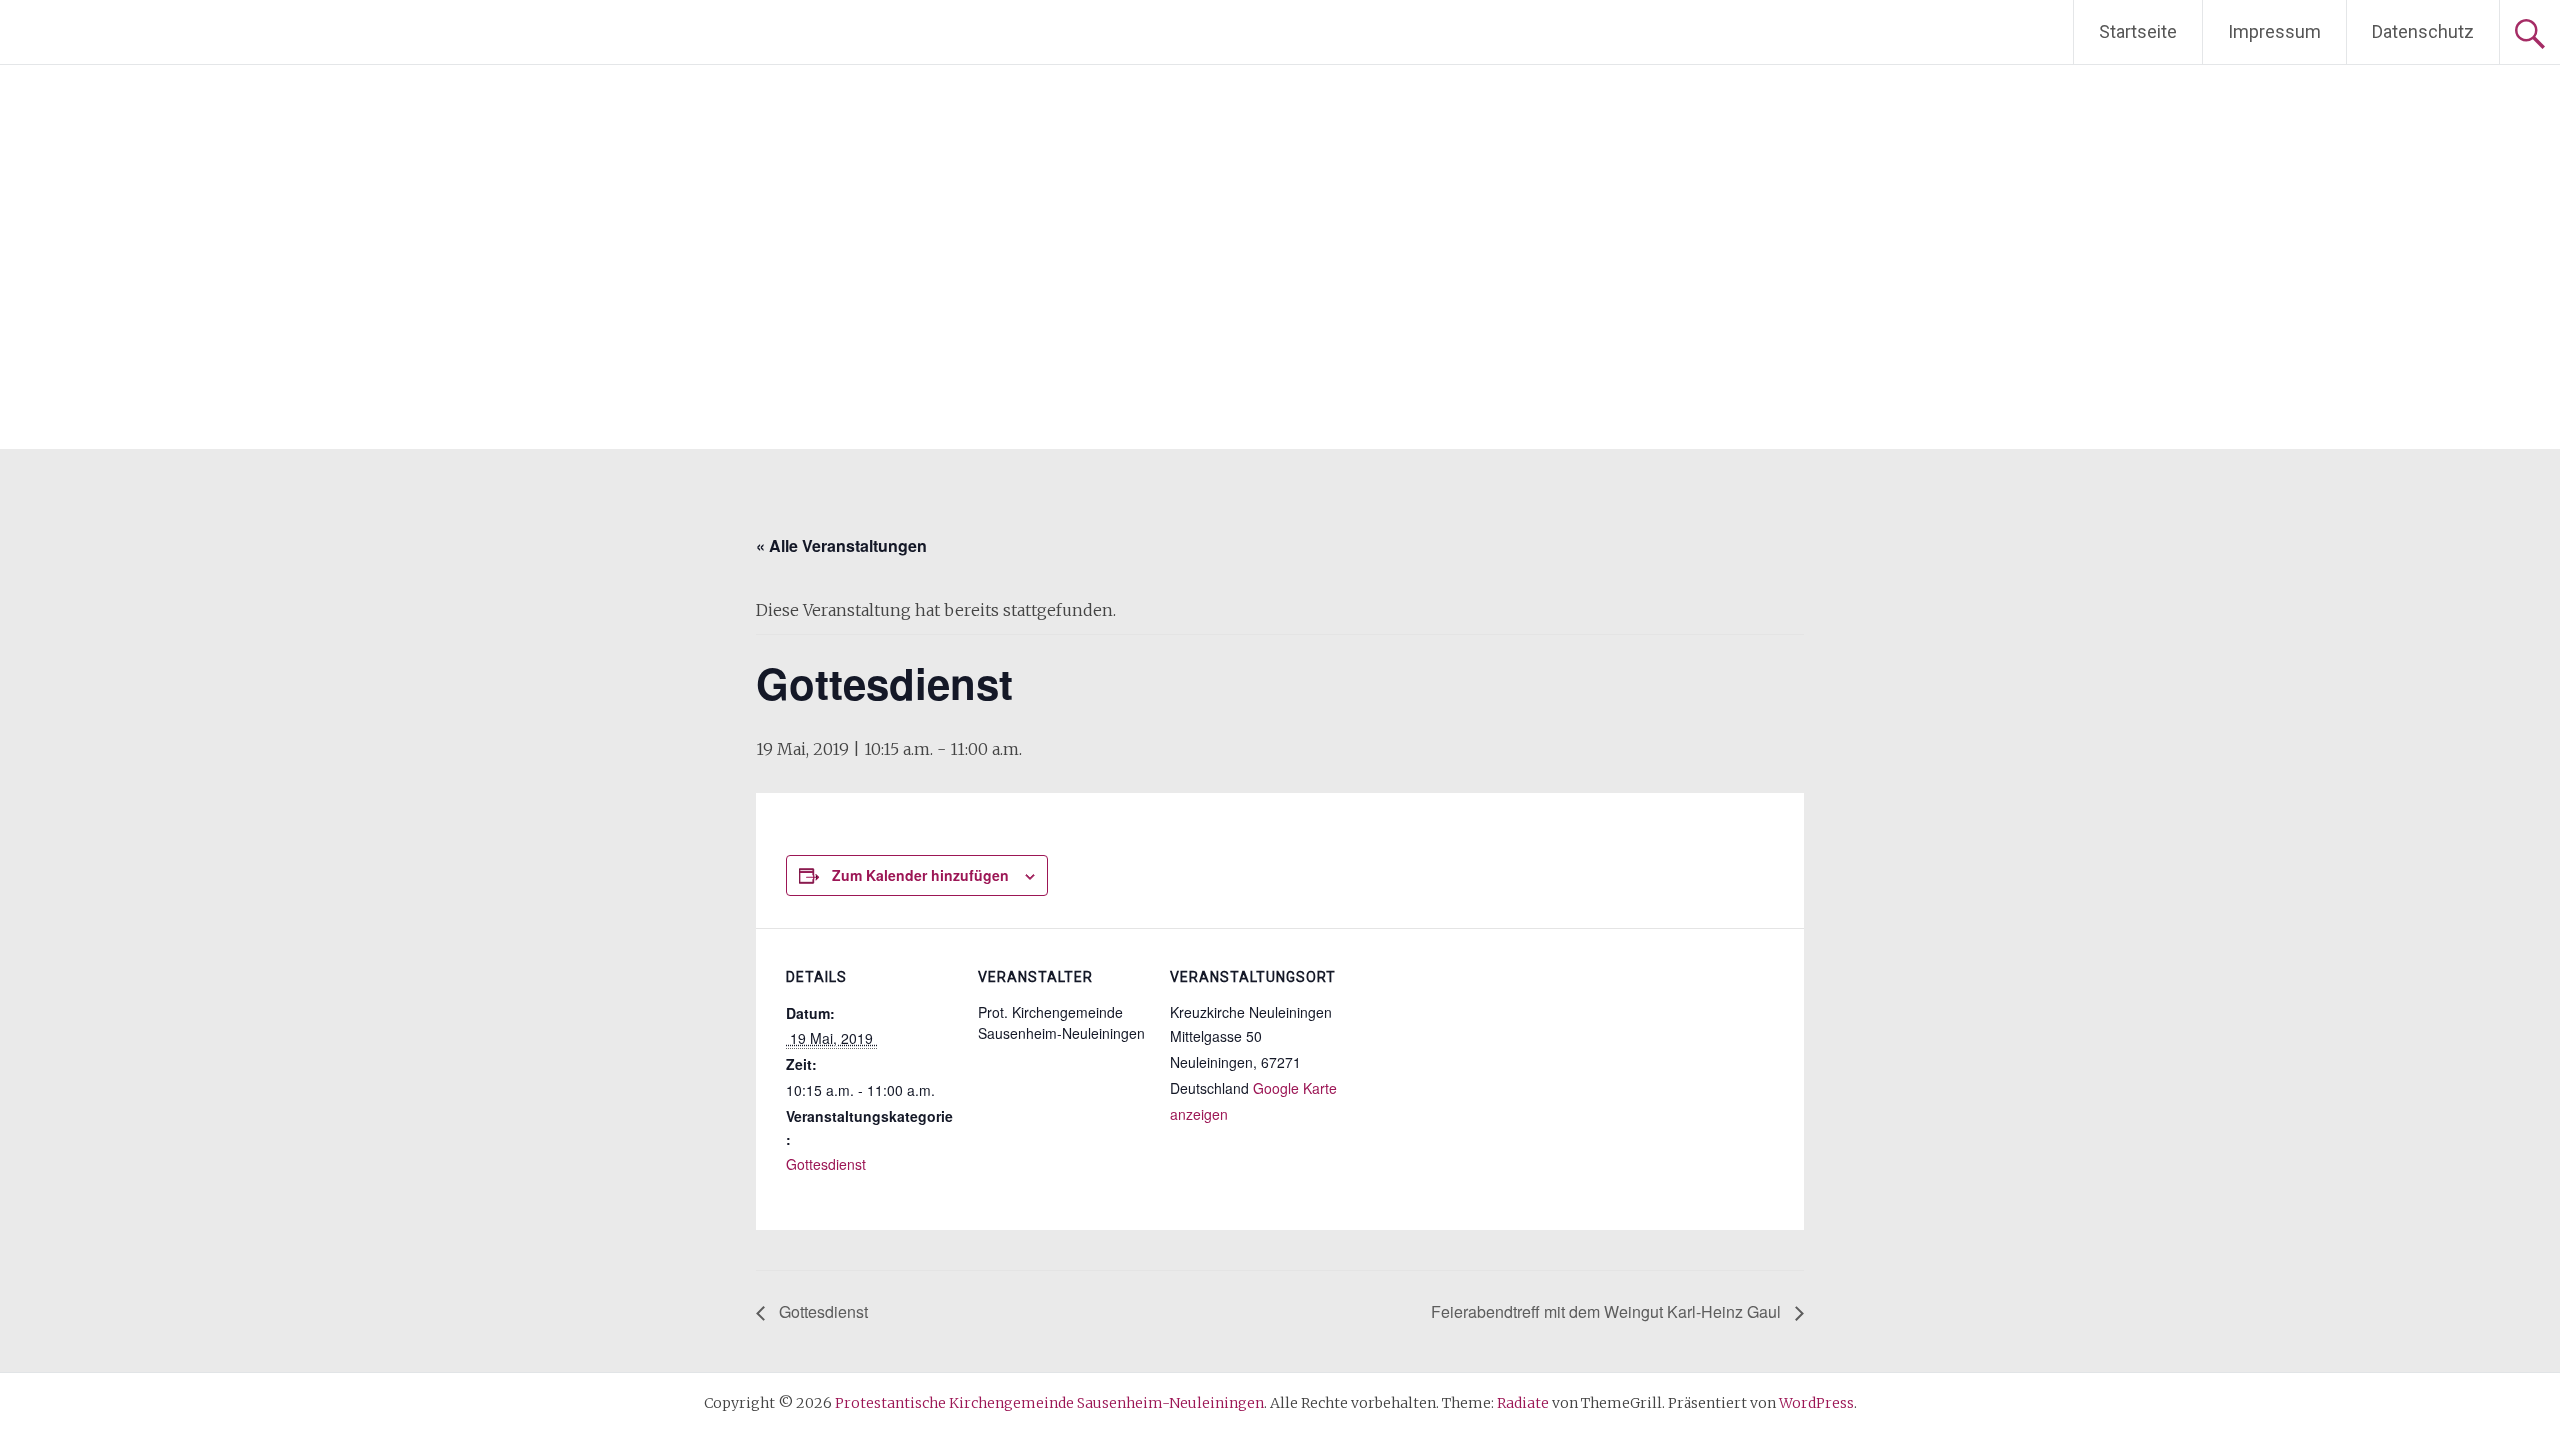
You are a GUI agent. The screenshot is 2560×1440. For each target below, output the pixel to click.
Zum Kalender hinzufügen (920, 875)
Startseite (2138, 31)
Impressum (2274, 31)
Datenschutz (2423, 31)
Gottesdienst (826, 1164)
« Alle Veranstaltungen (841, 545)
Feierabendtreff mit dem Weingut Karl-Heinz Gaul (1608, 1311)
